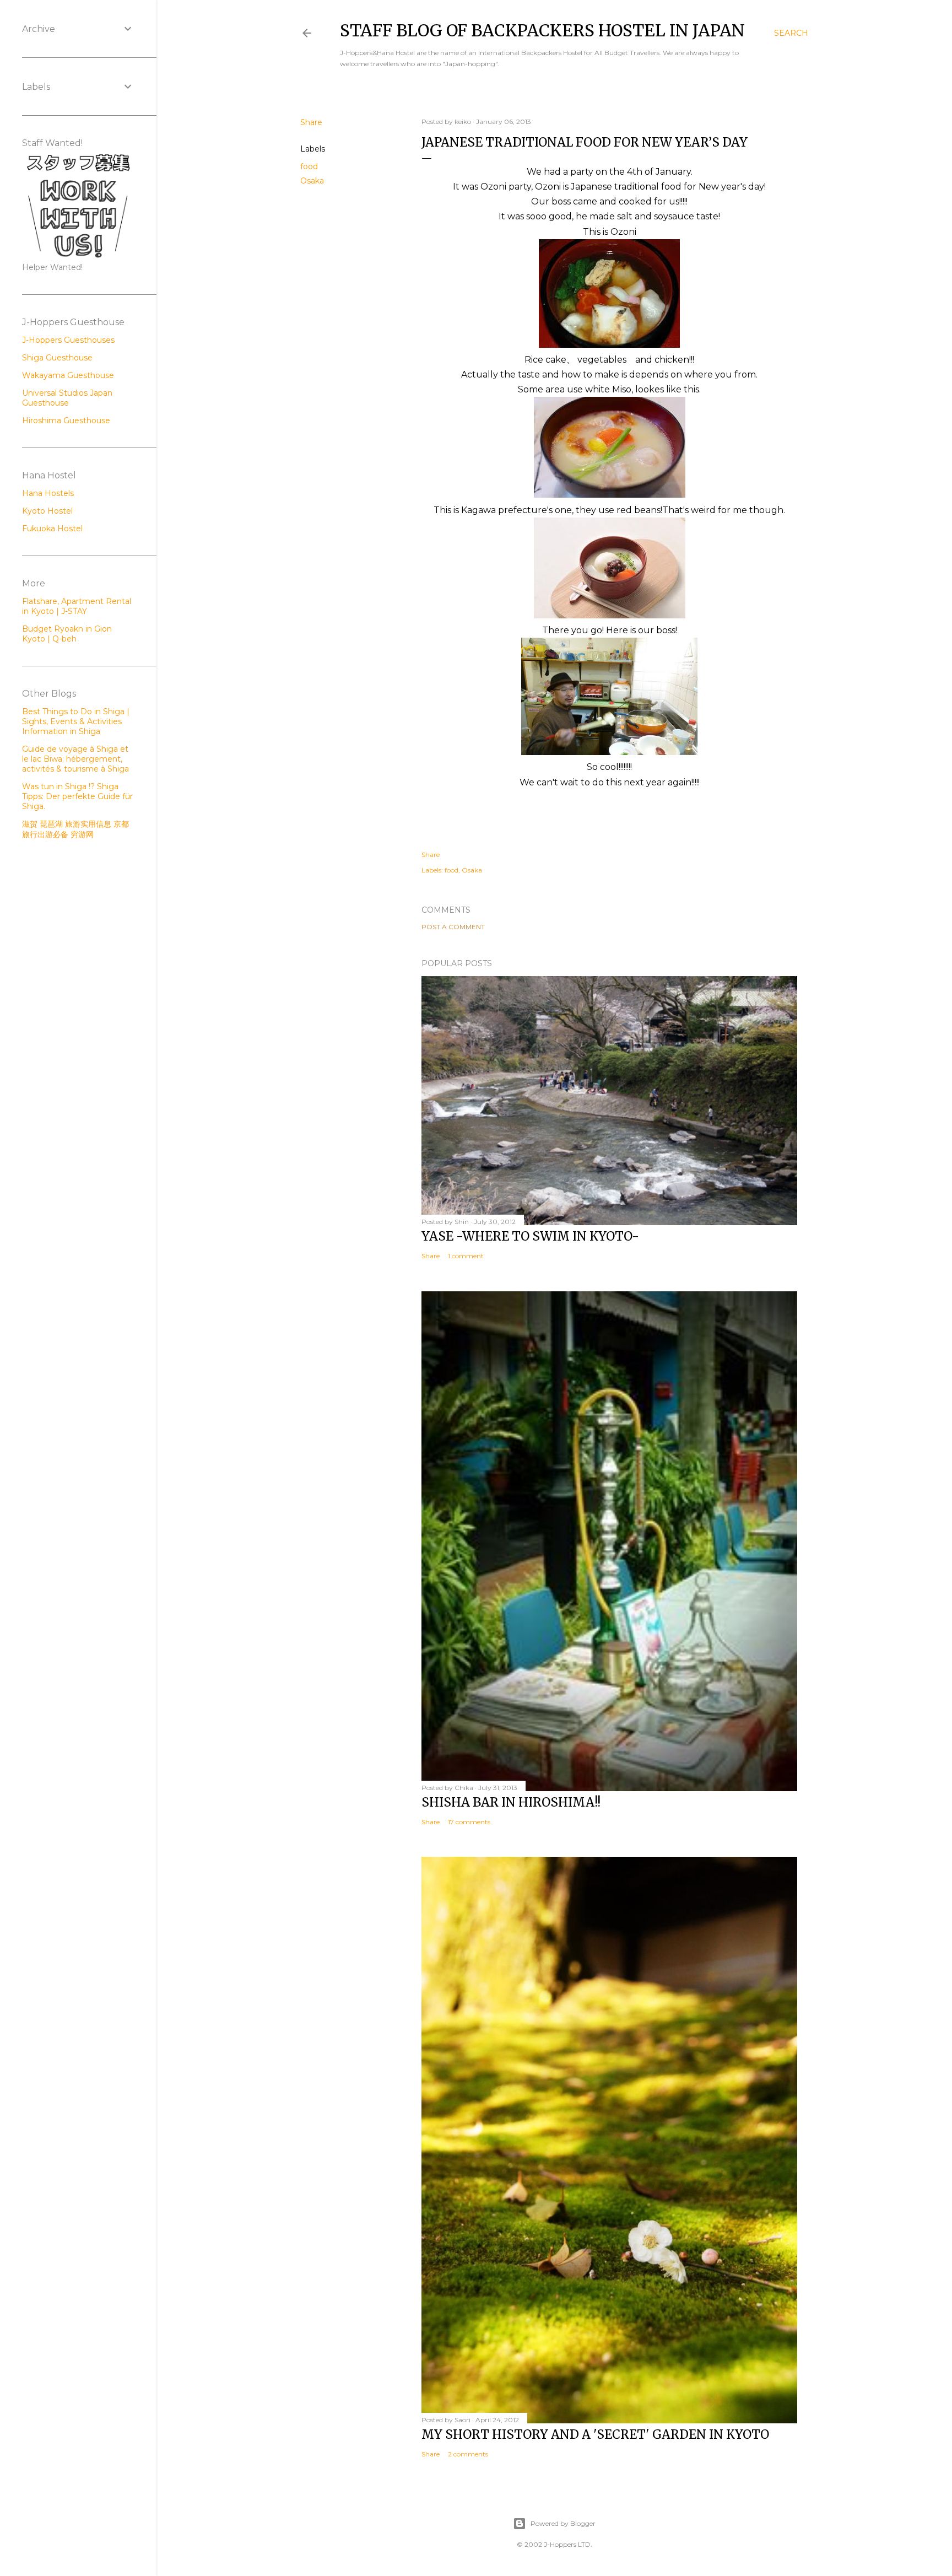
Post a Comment (453, 927)
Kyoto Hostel (47, 511)
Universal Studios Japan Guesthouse (67, 398)
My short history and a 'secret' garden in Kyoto (595, 2434)
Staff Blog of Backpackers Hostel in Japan (542, 30)
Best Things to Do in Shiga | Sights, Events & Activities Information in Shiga (76, 721)
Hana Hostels (48, 493)
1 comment (466, 1256)
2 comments (468, 2454)
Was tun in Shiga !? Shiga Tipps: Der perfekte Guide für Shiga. (77, 796)
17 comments (469, 1822)
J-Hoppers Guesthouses (68, 340)
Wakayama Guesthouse (68, 375)
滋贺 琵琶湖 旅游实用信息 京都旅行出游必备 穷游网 (75, 829)
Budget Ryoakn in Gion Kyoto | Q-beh (67, 634)
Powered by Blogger (563, 2523)
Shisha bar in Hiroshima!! (511, 1802)
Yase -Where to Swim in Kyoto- (530, 1236)
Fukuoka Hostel (52, 529)
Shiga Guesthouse (57, 358)
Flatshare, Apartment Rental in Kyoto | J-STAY (77, 606)
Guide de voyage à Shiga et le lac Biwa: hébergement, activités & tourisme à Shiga (75, 759)
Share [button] (311, 122)
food (309, 166)
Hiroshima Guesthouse (66, 421)
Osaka (312, 181)
